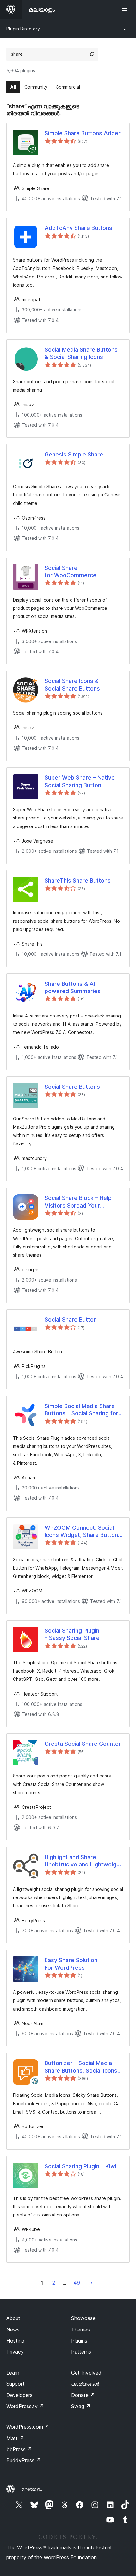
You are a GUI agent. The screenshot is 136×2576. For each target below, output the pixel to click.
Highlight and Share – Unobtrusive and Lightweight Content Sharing (83, 1861)
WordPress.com (28, 2427)
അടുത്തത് (92, 2283)
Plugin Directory (23, 29)
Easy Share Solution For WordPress (71, 1964)
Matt (15, 2438)
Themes (80, 2330)
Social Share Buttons (72, 1087)
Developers (19, 2395)
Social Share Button (71, 1320)
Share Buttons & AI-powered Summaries (73, 987)
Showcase (83, 2318)
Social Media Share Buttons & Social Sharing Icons (81, 353)
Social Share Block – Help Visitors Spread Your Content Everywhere (78, 1202)
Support (15, 2384)
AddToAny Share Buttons (78, 228)
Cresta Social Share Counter (83, 1744)
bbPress (19, 2449)
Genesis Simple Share (74, 454)
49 (77, 2283)
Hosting (15, 2341)
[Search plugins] (92, 54)
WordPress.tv (25, 2406)
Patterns (81, 2352)
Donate (83, 2395)
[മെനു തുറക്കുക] (126, 10)
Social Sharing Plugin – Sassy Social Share (72, 1634)
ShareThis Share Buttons (78, 880)
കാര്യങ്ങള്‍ (85, 2384)
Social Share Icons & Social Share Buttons (72, 685)
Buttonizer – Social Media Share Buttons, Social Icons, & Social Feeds (82, 2067)
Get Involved (86, 2373)
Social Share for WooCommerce (71, 571)
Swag (81, 2406)
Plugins (79, 2341)
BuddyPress (24, 2460)
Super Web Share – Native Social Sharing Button (80, 781)
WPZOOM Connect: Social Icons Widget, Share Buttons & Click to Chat (83, 1532)
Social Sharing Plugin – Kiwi (80, 2166)
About (13, 2318)
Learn (13, 2373)
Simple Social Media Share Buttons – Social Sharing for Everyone (81, 1410)
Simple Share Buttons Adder (83, 133)
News (13, 2330)
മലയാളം (32, 2489)
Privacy (15, 2352)
